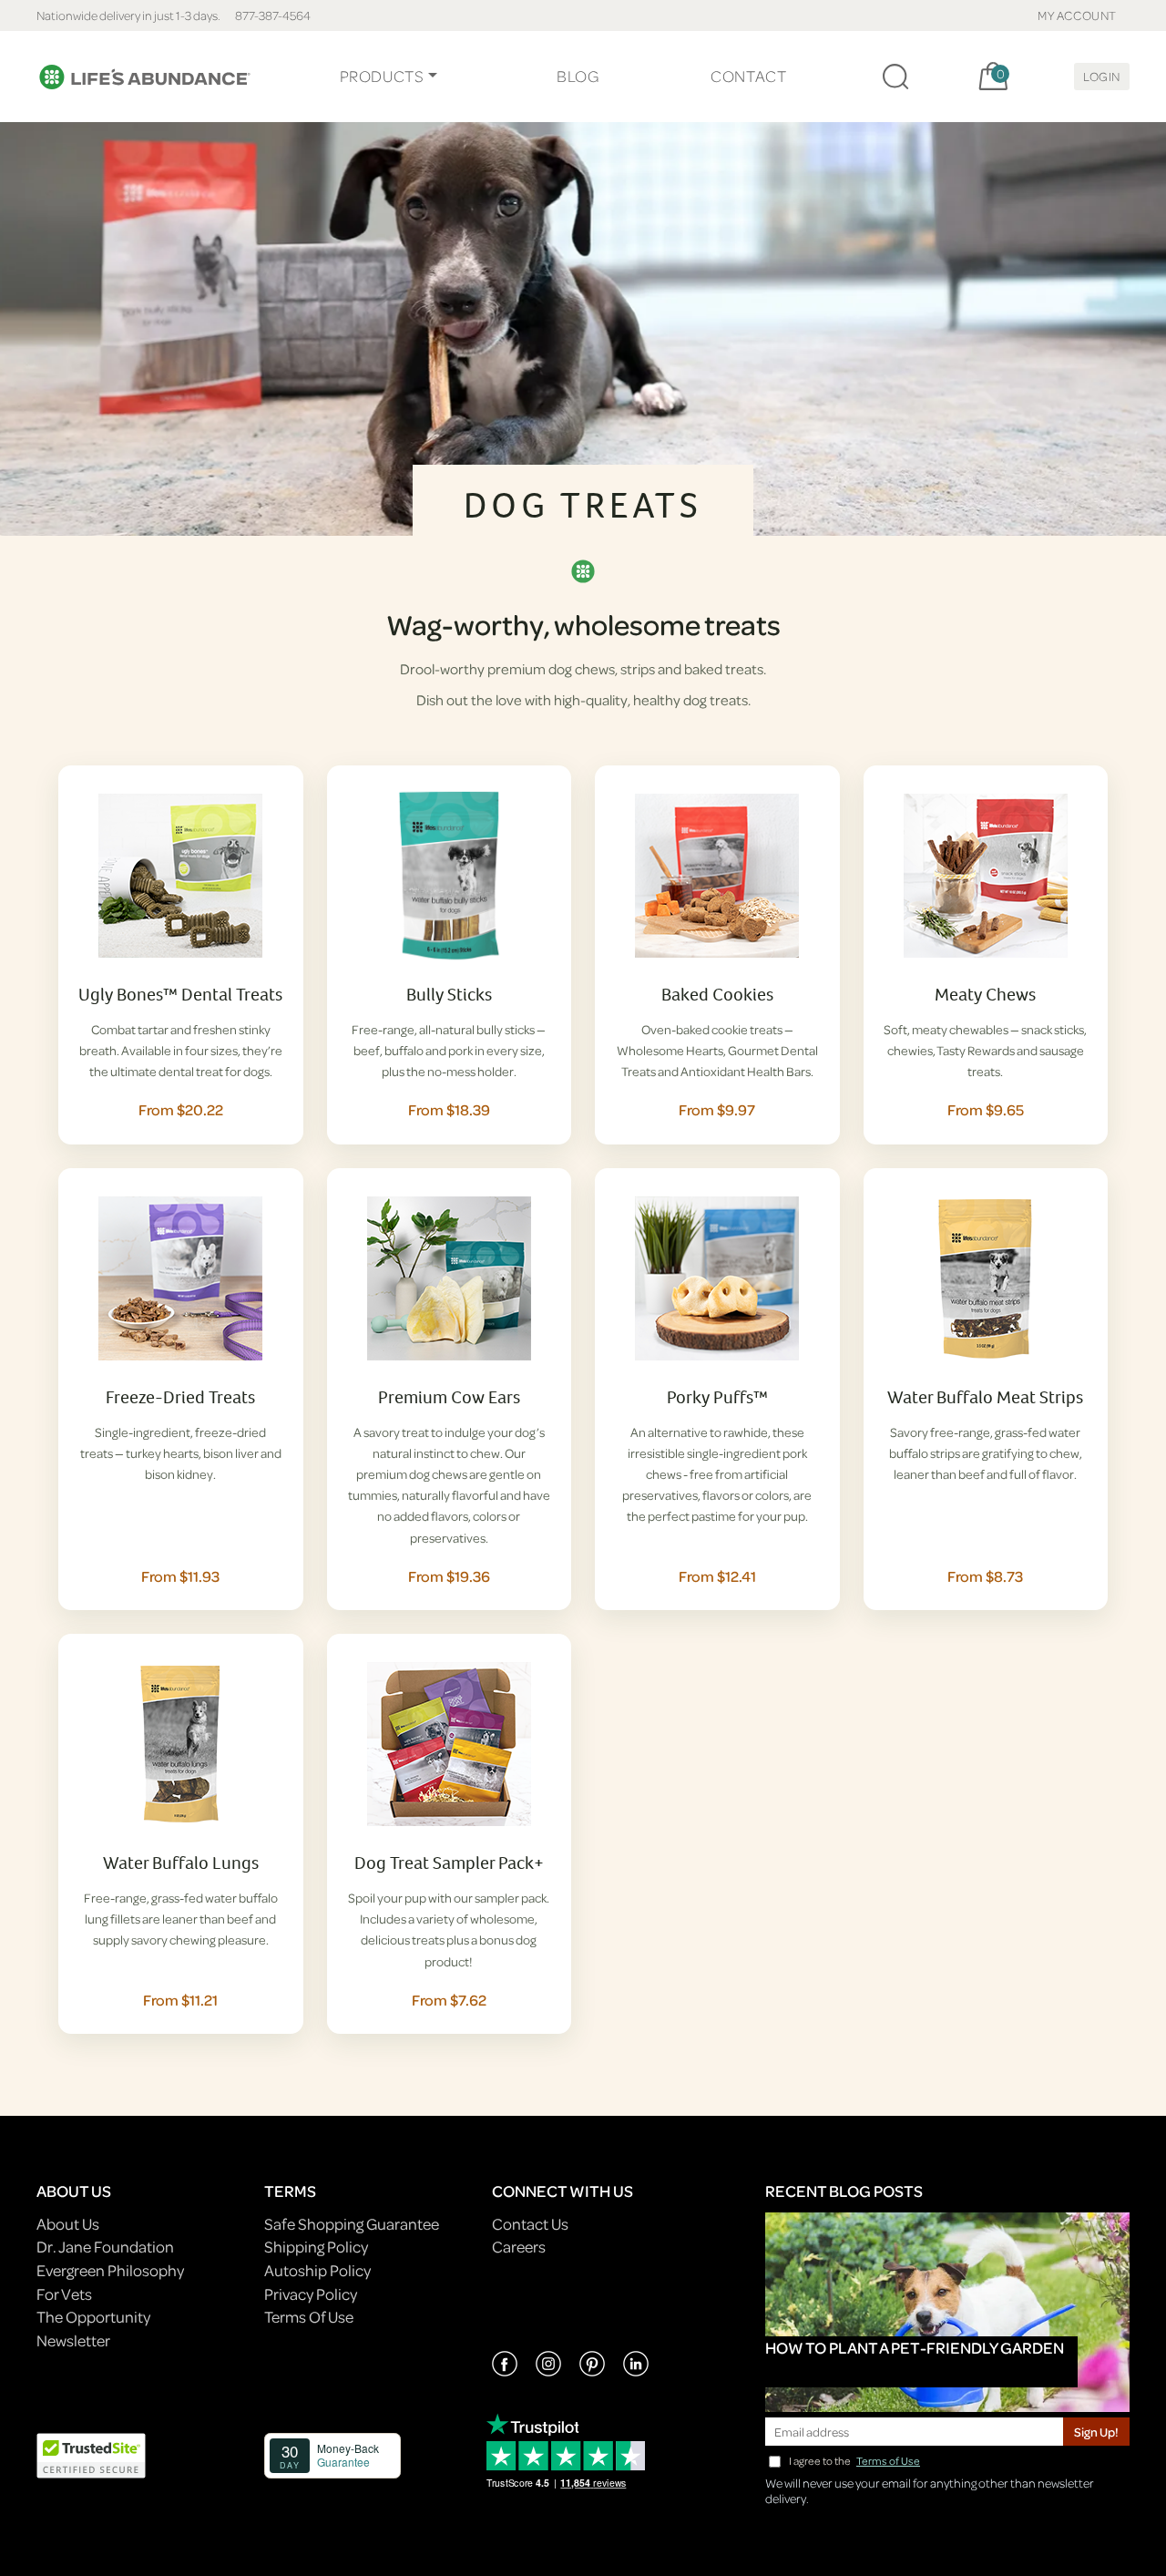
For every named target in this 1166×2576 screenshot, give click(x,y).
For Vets (64, 2294)
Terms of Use (888, 2461)
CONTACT (748, 76)
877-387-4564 (273, 15)
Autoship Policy (317, 2270)
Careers (519, 2247)
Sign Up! (1096, 2432)
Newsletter (73, 2340)
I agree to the (854, 2461)
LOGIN (1102, 76)
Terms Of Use (309, 2317)
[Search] (895, 77)
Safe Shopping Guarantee (352, 2224)
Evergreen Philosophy (110, 2270)
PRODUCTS (382, 76)
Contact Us (530, 2224)
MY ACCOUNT (1077, 15)
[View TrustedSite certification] (91, 2453)
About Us (68, 2224)
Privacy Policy (311, 2294)
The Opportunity (93, 2317)
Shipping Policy (316, 2247)
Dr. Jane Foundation (105, 2247)
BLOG (578, 76)
